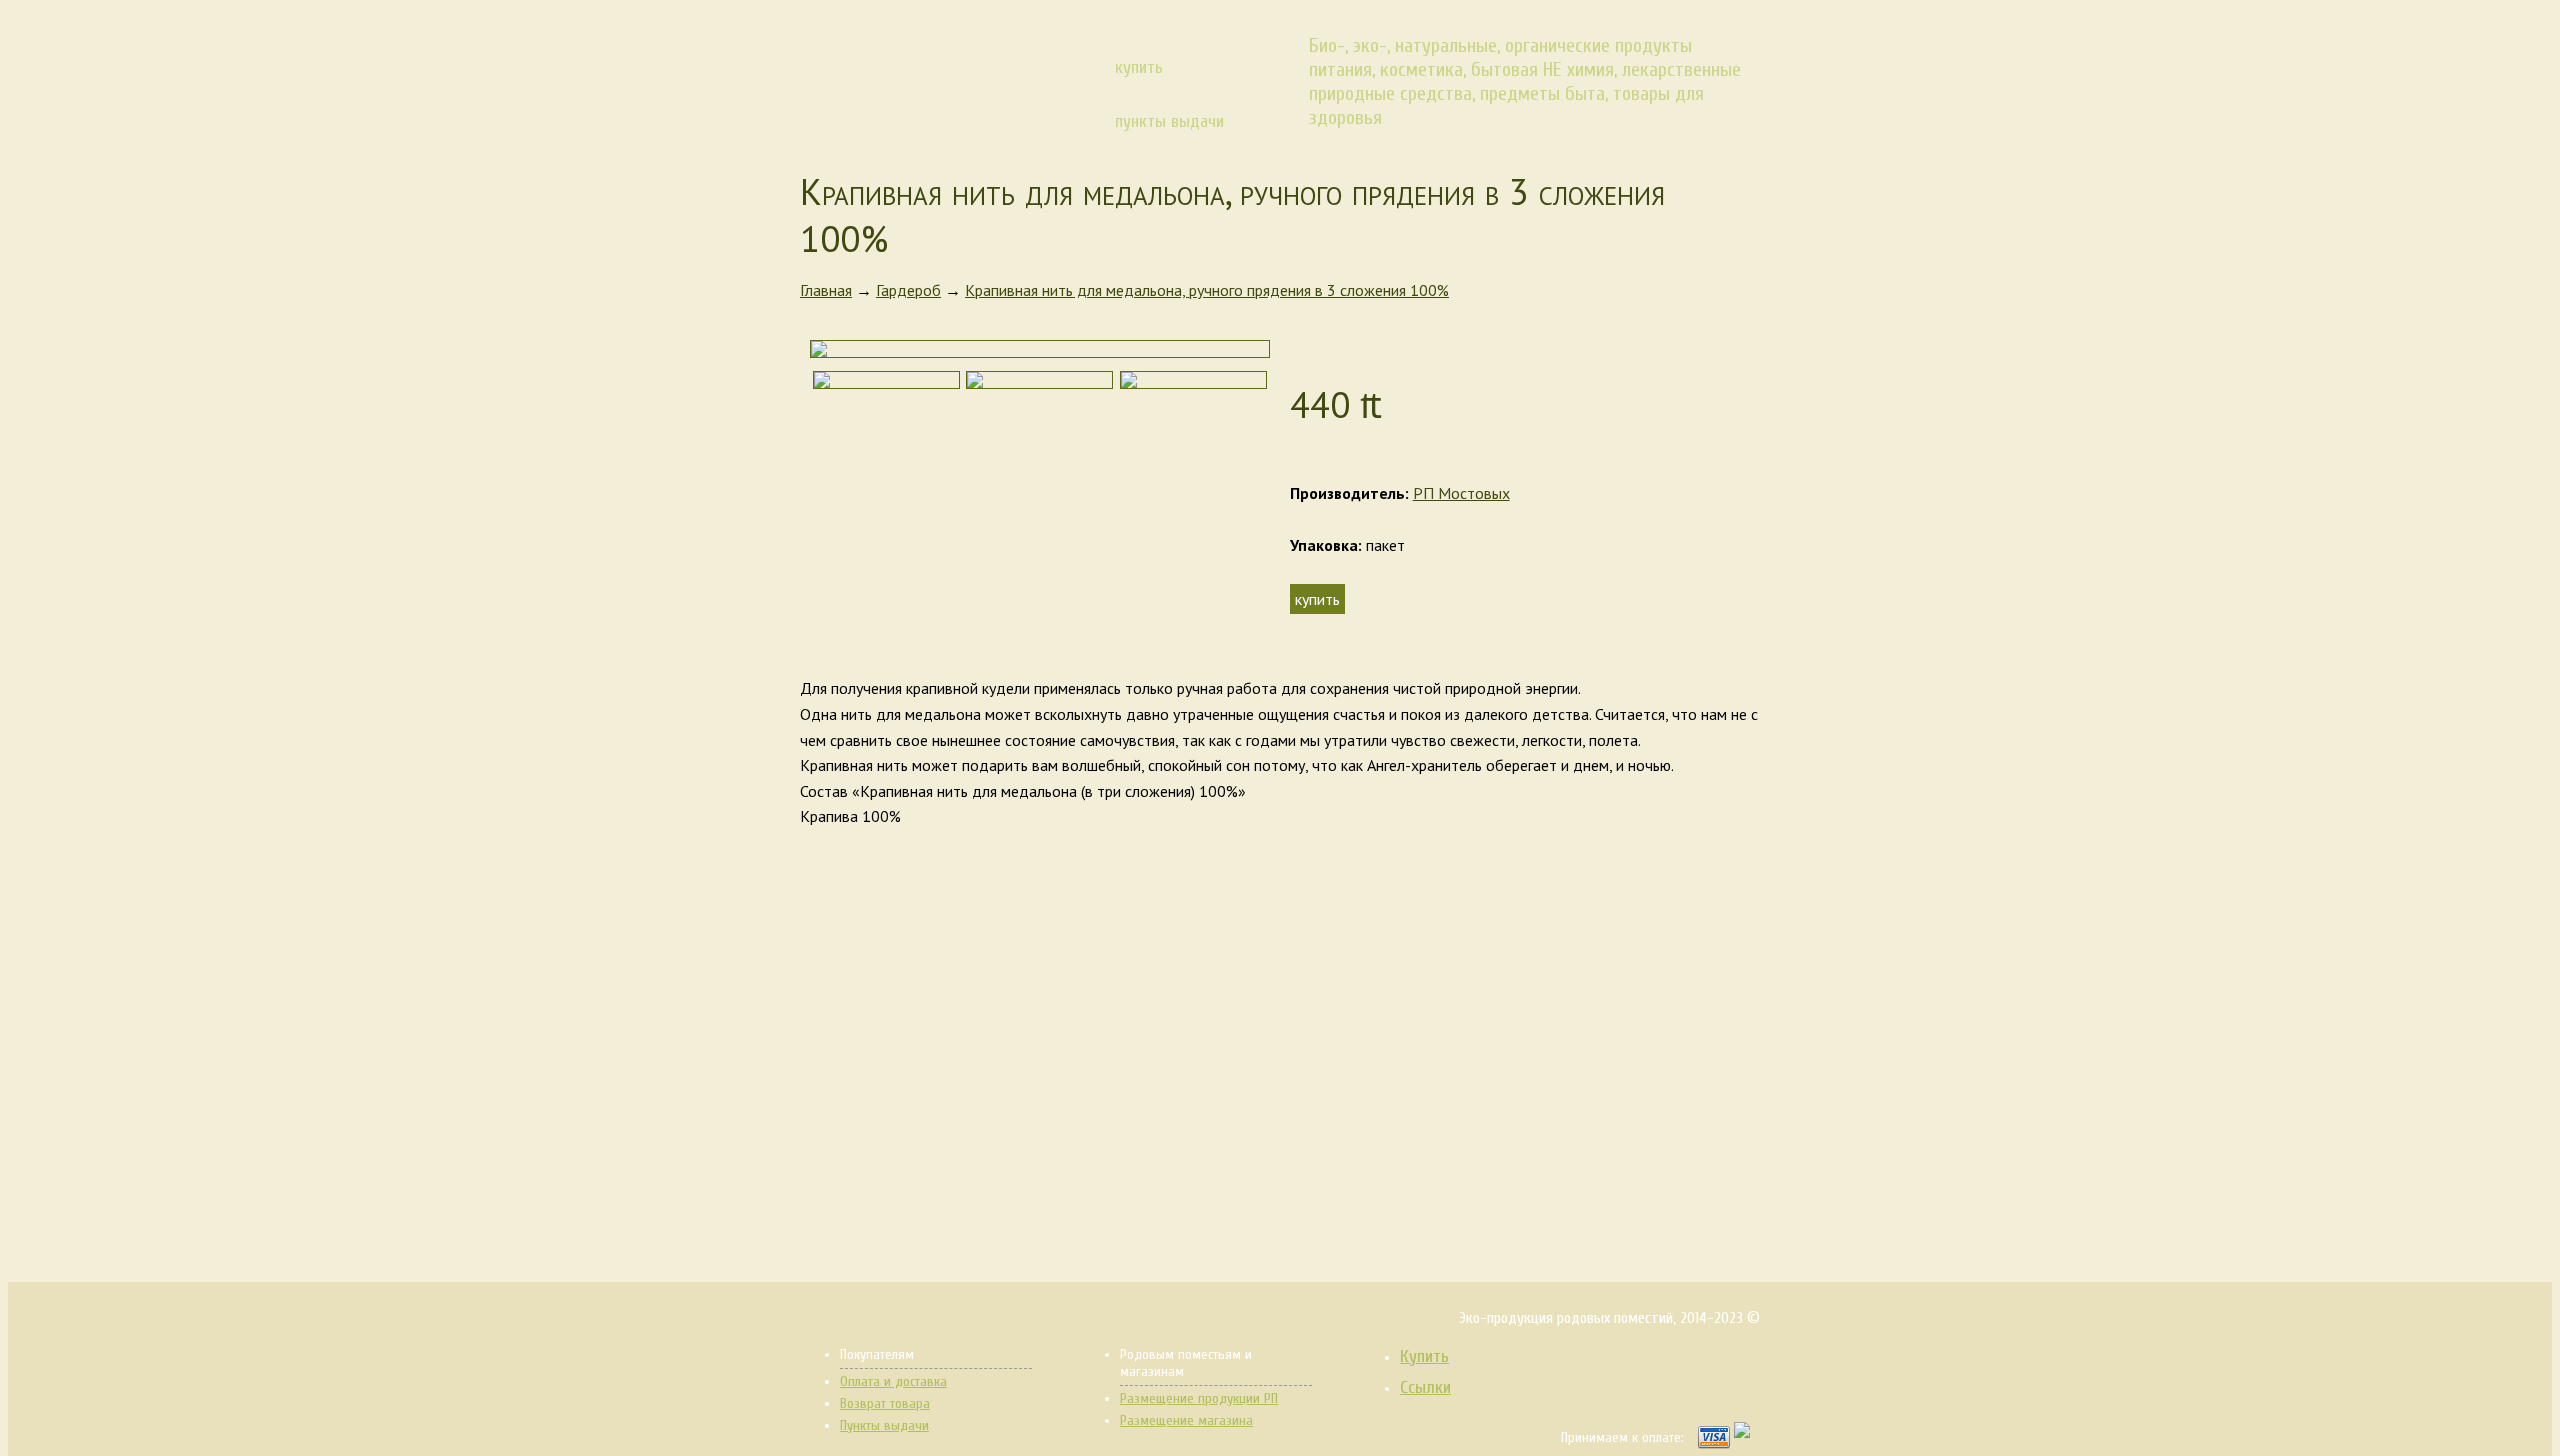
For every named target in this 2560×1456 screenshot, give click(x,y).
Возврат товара (885, 1403)
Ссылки (1425, 1387)
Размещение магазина (1186, 1420)
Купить (1424, 1356)
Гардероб (908, 290)
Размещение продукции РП (1199, 1398)
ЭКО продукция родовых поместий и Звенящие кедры (923, 74)
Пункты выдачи (884, 1425)
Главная (826, 290)
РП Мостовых (1461, 493)
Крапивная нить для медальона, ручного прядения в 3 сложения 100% (1207, 290)
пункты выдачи (1169, 121)
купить (1139, 67)
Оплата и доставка (893, 1381)
